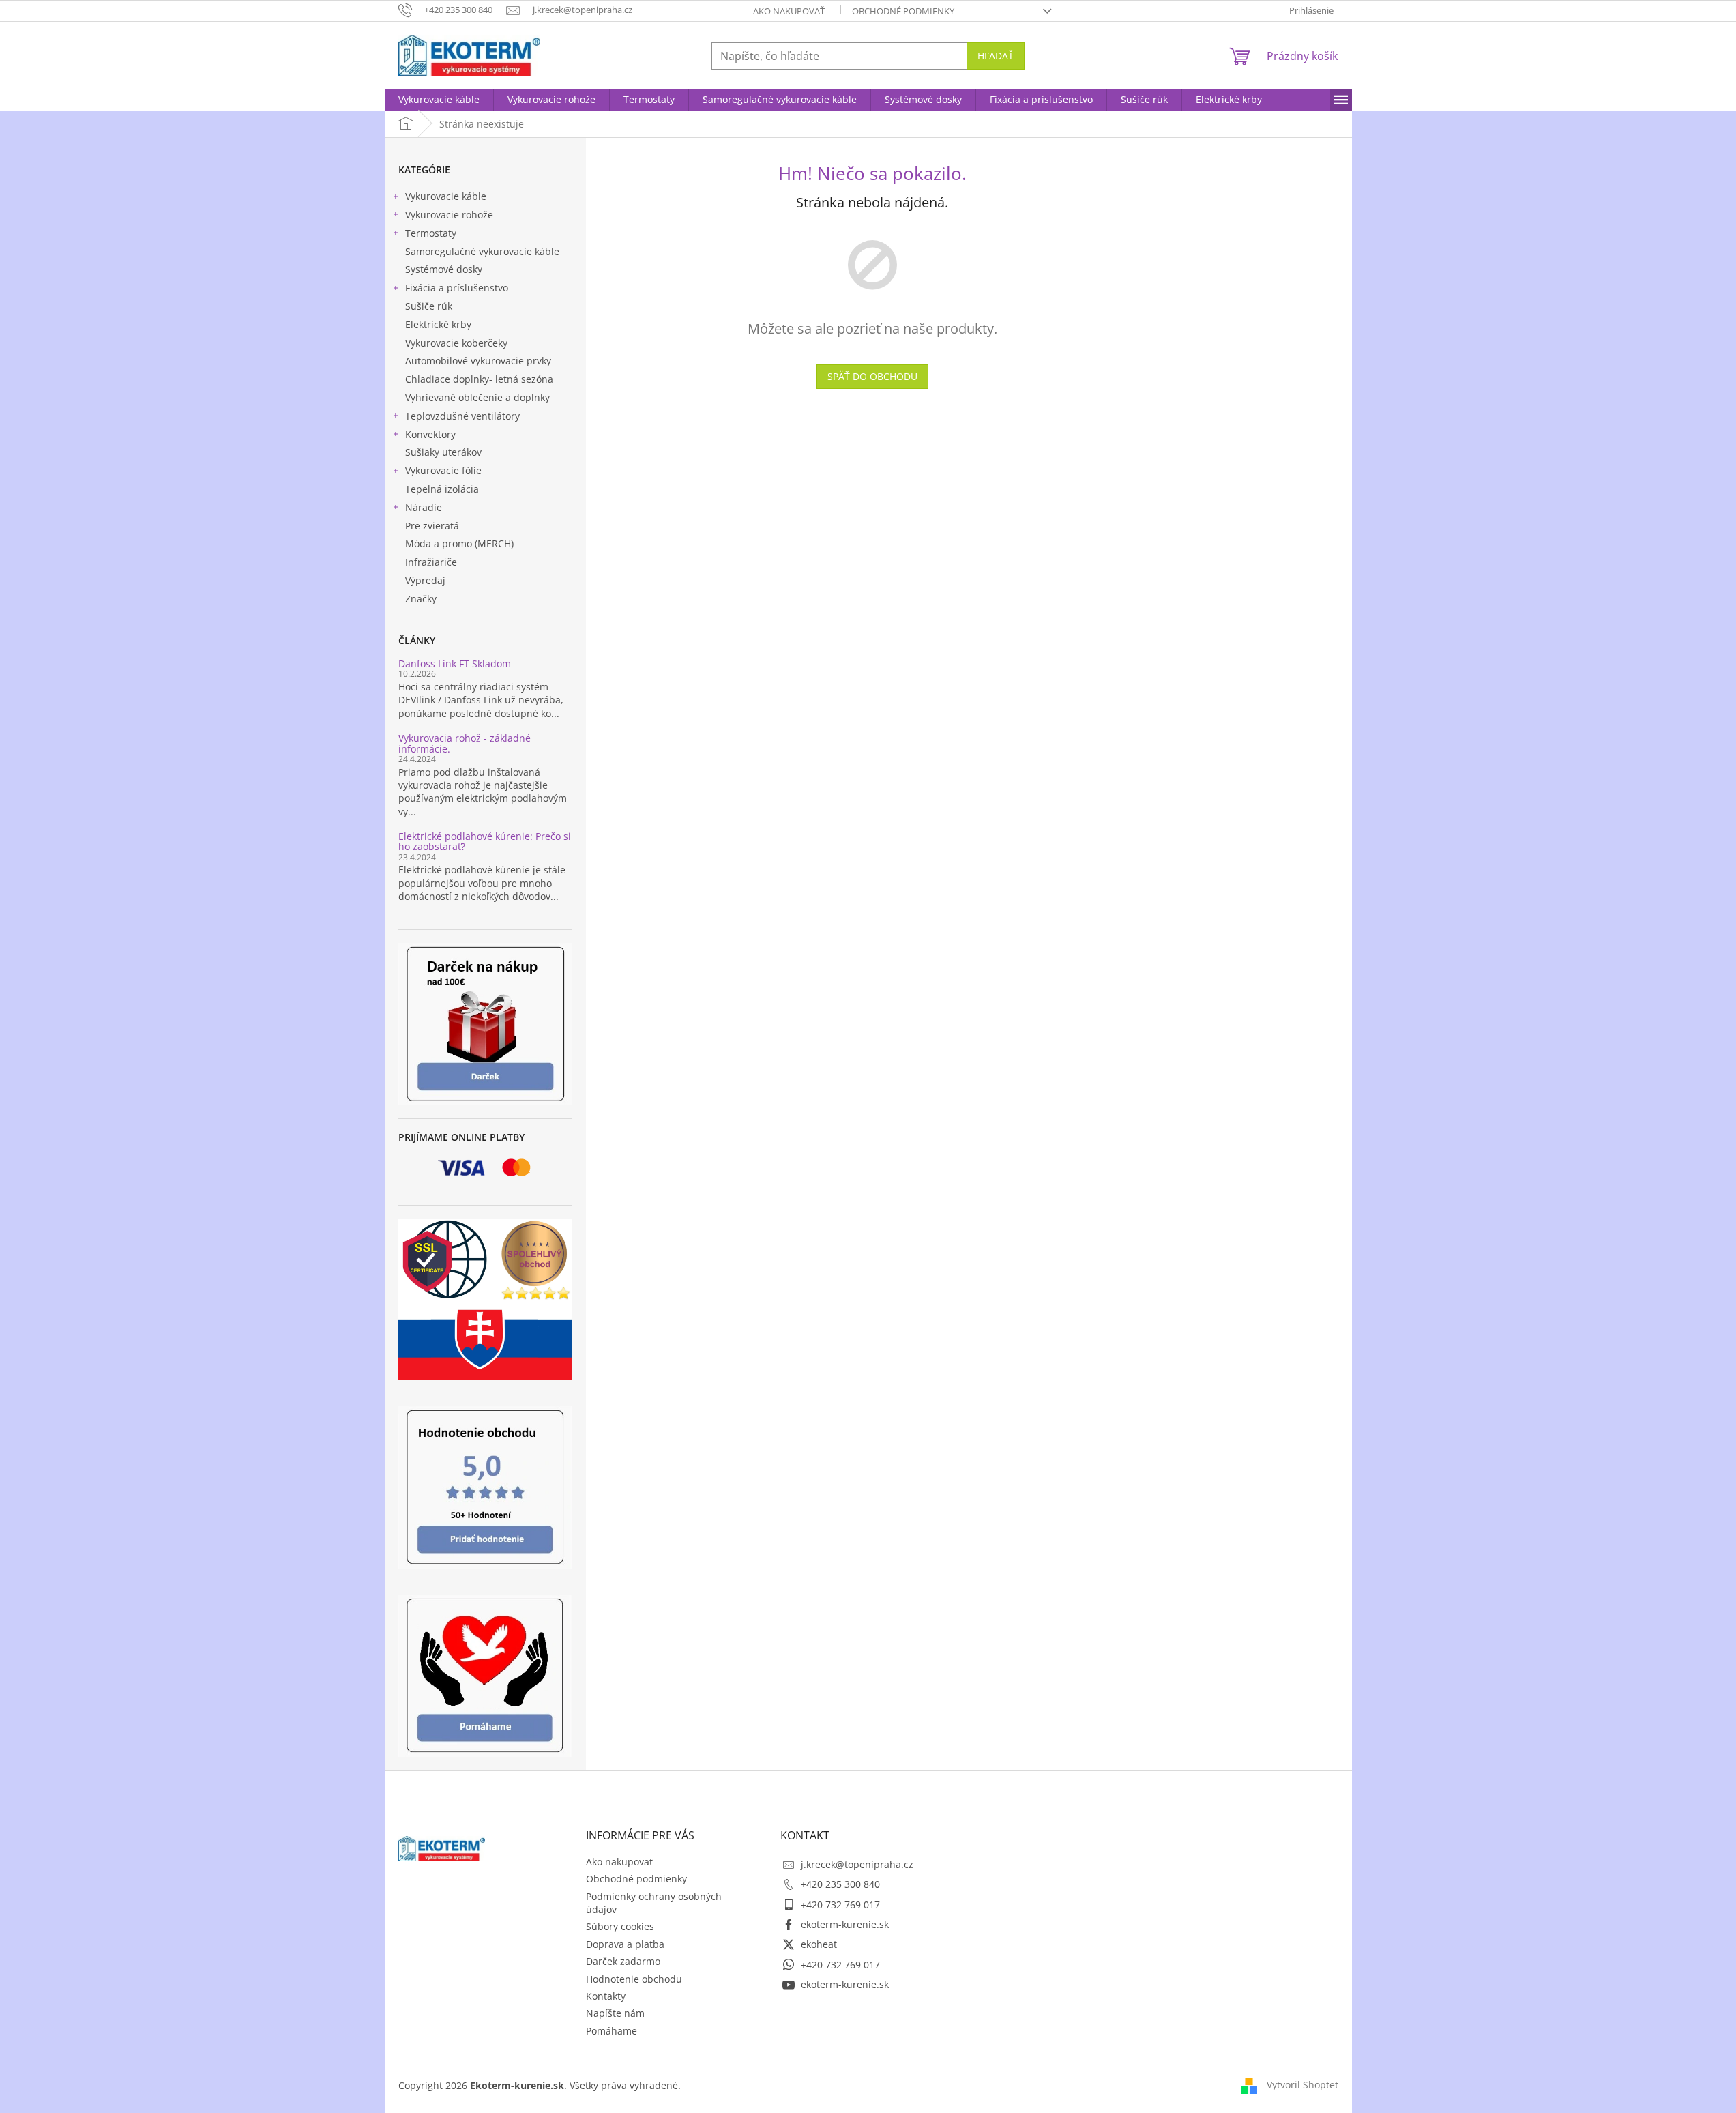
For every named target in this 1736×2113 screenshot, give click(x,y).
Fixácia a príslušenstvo (457, 288)
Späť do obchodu (872, 376)
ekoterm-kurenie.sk (845, 1924)
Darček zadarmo (623, 1961)
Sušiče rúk (429, 306)
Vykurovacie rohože (449, 215)
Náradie (424, 507)
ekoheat (819, 1944)
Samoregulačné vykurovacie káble (482, 251)
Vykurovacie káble (446, 196)
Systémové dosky (444, 269)
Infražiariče (431, 562)
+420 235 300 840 (840, 1884)
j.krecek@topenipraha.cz (857, 1864)
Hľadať (996, 56)
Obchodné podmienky (903, 11)
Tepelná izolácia (442, 489)
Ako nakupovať (789, 11)
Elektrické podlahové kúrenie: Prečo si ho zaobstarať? (485, 842)
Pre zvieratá (432, 526)
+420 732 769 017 (840, 1905)
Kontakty (606, 1996)
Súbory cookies (620, 1926)
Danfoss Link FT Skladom (455, 664)
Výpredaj (425, 580)
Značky (421, 599)
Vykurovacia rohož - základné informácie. (465, 743)
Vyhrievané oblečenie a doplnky (477, 397)
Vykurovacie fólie (443, 470)
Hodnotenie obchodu (634, 1979)
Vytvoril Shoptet (1303, 2084)
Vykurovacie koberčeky (456, 343)
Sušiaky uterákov (443, 452)
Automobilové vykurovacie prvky (478, 361)
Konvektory (430, 434)
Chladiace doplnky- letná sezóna (479, 379)
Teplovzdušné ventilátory (462, 416)
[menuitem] (439, 100)
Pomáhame (612, 2031)
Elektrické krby (438, 324)
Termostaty (431, 233)
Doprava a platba (625, 1944)
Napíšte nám (615, 2013)
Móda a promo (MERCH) (459, 543)
